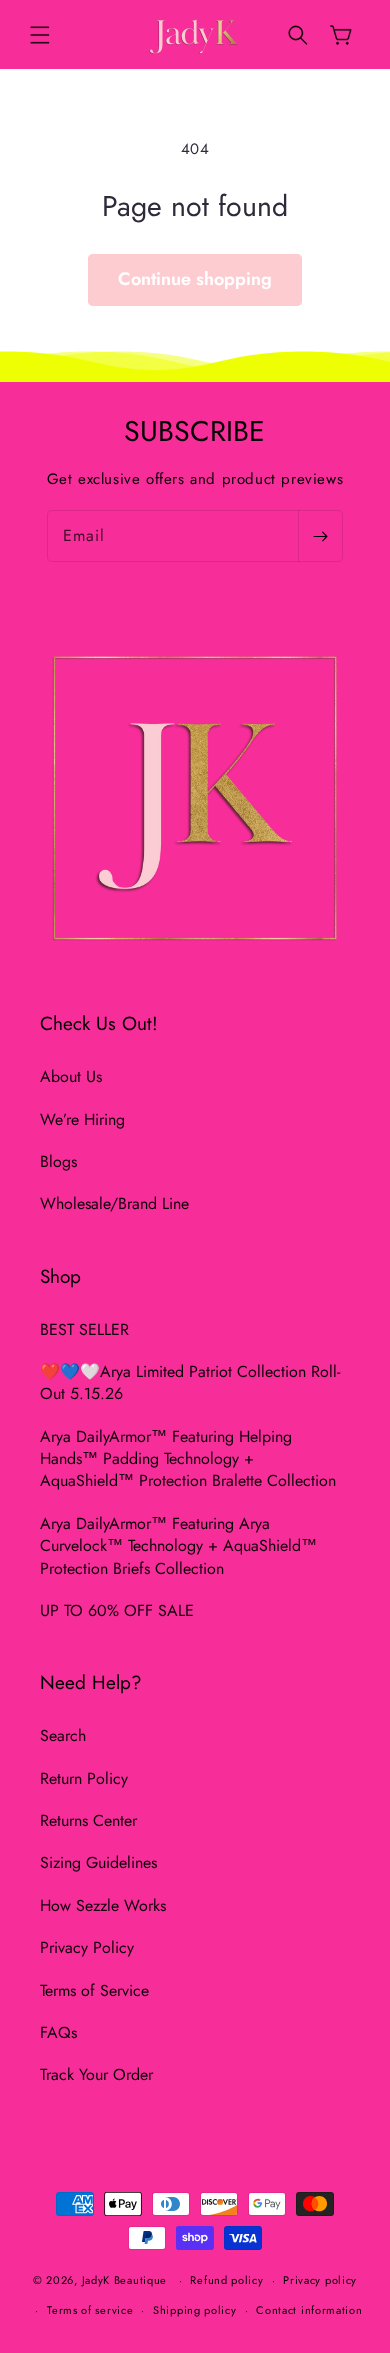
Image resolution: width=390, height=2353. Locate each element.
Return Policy (84, 1778)
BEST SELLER (84, 1329)
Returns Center (88, 1820)
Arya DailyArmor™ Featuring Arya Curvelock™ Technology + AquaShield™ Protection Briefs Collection (178, 1546)
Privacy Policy (87, 1947)
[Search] (298, 35)
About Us (71, 1076)
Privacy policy (320, 2280)
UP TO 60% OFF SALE (117, 1610)
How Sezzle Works (103, 1905)
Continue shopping (195, 279)
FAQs (58, 2032)
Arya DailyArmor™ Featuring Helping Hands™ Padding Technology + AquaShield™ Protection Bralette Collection (188, 1459)
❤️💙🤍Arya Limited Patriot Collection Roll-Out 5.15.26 (190, 1382)
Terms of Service (94, 1990)
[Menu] (40, 35)
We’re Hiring (82, 1119)
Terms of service (90, 2310)
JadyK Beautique (125, 2280)
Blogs (58, 1161)
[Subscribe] (320, 536)
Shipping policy (195, 2310)
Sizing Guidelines (98, 1862)
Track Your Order (96, 2074)
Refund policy (226, 2280)
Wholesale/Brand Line (114, 1203)
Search (63, 1735)
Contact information (309, 2310)
